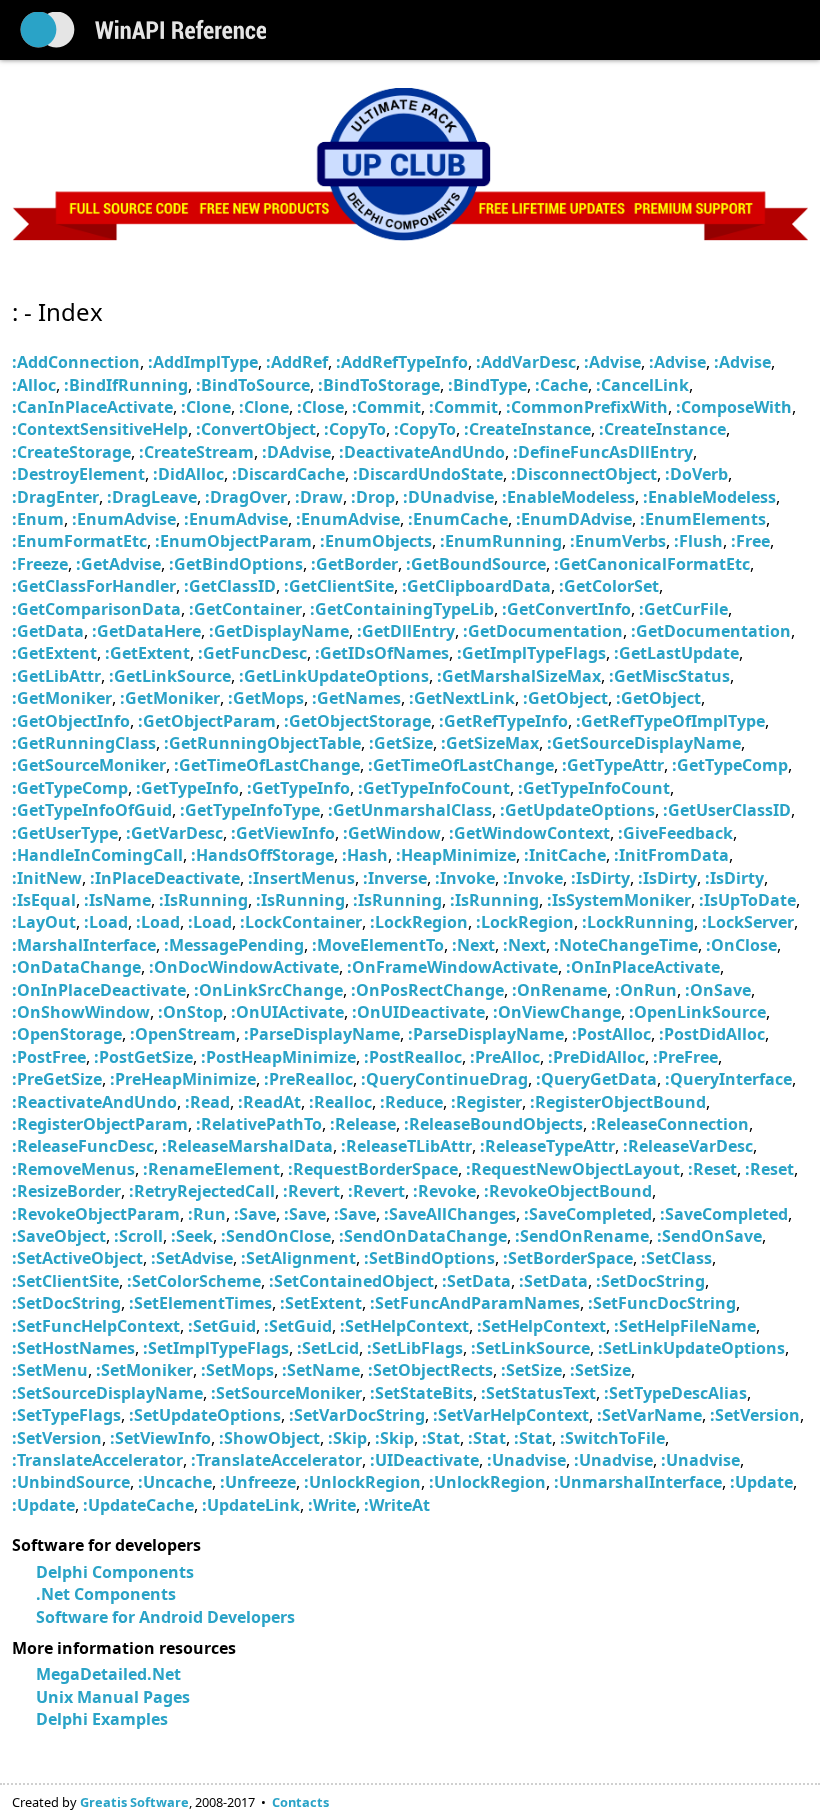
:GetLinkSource (170, 676)
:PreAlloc (505, 1057)
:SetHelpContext (404, 1326)
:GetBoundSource (476, 564)
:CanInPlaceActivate (92, 407)
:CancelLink (642, 385)
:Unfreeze (258, 1482)
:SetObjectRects (430, 1370)
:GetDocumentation (543, 631)
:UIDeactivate (424, 1460)
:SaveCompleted (588, 1214)
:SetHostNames (73, 1348)
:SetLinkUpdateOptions (691, 1348)
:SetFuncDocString (662, 1303)
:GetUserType (65, 833)
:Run (207, 1214)
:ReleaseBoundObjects (493, 1124)
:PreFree (685, 1057)
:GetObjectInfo (71, 721)
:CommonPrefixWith (587, 407)
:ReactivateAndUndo (94, 1102)
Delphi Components (115, 1572)
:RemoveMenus (73, 1169)
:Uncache (175, 1482)
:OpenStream (183, 1034)
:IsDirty (600, 878)
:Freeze (40, 564)
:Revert (311, 1191)
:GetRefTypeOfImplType (670, 721)
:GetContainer (245, 609)
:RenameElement (211, 1169)
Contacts (300, 1802)
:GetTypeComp (730, 765)
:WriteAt (397, 1505)
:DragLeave (152, 497)
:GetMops (266, 698)
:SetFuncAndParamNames (475, 1303)
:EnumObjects (376, 541)
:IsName (117, 900)
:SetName (321, 1370)
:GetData (48, 631)
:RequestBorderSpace (373, 1169)
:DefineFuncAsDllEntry (603, 452)
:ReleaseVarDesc (688, 1146)
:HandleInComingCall (97, 855)
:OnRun (646, 990)
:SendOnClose (276, 1236)
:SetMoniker (144, 1370)
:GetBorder (354, 564)
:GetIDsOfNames (382, 653)
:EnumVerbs (618, 541)
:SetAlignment (298, 1258)
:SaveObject (59, 1236)
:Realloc (340, 1102)
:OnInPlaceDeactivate (99, 990)
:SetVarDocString (357, 1415)
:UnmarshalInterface (638, 1482)
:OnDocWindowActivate (244, 967)
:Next (473, 945)
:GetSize (401, 743)
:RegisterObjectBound (618, 1102)
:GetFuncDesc (252, 653)
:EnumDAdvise (574, 519)
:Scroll (138, 1236)
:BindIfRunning (126, 385)
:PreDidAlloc (596, 1057)
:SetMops (237, 1370)
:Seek (192, 1236)
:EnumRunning (501, 541)
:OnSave (718, 990)
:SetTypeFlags (66, 1415)
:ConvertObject (256, 429)
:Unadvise (526, 1460)
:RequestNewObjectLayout (573, 1169)
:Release (363, 1124)
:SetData (476, 1281)
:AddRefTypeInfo (402, 362)
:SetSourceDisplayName (107, 1393)
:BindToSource (253, 385)
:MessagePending (234, 945)
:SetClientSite (65, 1281)
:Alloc (34, 385)
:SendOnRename (582, 1236)
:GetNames (356, 698)
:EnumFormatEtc (79, 541)
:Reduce (411, 1102)
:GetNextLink (462, 698)
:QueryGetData (596, 1079)
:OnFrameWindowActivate (452, 967)
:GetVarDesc (174, 833)
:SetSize (531, 1370)
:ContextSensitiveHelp (100, 429)
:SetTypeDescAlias (675, 1393)
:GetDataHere (146, 631)
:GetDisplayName (279, 631)
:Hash (365, 855)
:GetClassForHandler (94, 586)
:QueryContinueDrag (444, 1079)
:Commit (386, 407)
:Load (106, 922)
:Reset (712, 1169)
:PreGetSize (57, 1079)
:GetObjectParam (207, 721)
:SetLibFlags (415, 1348)
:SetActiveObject (77, 1258)
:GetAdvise (118, 564)
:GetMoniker (62, 698)
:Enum (38, 519)
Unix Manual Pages (113, 1697)
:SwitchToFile (612, 1438)
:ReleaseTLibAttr (406, 1146)
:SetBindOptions (429, 1258)
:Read (207, 1102)
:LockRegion (419, 922)
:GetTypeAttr (613, 765)
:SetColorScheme (194, 1281)
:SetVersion (755, 1415)
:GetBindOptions (236, 564)
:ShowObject (269, 1438)
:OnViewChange (557, 1012)
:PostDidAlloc (712, 1034)
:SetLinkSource (530, 1348)
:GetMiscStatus (669, 676)
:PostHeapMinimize (278, 1057)
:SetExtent (321, 1303)
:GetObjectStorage (357, 721)
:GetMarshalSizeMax (519, 676)
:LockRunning (638, 922)
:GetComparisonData (96, 609)
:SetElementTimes (200, 1303)
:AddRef (297, 362)
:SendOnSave (709, 1236)
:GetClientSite (339, 586)
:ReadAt (269, 1102)
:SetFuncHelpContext (96, 1326)
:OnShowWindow (81, 1012)
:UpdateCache (138, 1505)
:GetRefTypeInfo (503, 721)
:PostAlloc (611, 1034)
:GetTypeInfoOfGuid (92, 810)
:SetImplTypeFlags (216, 1348)
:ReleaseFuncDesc (83, 1146)
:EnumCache (458, 519)
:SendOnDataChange (423, 1236)
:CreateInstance (527, 429)
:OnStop (190, 1012)
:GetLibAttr (56, 676)
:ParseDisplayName (322, 1034)
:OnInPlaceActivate (643, 967)
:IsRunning (203, 900)
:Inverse (395, 878)
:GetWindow (392, 833)
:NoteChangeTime (626, 945)
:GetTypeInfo (187, 788)
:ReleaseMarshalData (247, 1146)
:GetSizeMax (490, 743)
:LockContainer (301, 922)
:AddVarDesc (526, 362)
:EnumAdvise (124, 519)
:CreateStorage (71, 452)
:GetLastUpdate (676, 653)
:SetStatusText (538, 1393)
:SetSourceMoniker (286, 1393)
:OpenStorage (67, 1034)
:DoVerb (696, 474)
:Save (255, 1214)
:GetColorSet (609, 586)
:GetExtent (54, 653)
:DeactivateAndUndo (422, 452)
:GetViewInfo (283, 833)
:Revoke (444, 1191)
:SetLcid (328, 1348)
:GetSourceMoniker (89, 765)
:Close (320, 407)
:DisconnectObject (584, 474)
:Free (750, 541)
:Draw (319, 497)
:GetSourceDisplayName (644, 743)
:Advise (612, 362)
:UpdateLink (251, 1505)
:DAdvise (296, 452)
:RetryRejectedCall (202, 1191)
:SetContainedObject (351, 1281)
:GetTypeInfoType (250, 810)
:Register (486, 1102)
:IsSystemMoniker (619, 900)
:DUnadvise (448, 497)
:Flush (698, 541)
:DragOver (246, 497)
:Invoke (465, 878)
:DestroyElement (78, 474)
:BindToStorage (379, 385)
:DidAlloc (188, 474)
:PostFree (49, 1057)
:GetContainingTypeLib (402, 609)
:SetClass (676, 1258)
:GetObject (565, 698)
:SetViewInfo (160, 1438)
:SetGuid (222, 1326)
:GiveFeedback (675, 833)
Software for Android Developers (165, 1617)
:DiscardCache (288, 474)
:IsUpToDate (747, 900)
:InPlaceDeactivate (165, 878)
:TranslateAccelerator (97, 1460)
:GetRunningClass (84, 743)
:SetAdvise (192, 1258)
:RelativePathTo (259, 1124)
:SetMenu (50, 1370)
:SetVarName (649, 1415)
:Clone (206, 407)
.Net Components (106, 1594)
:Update (761, 1482)
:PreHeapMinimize (183, 1079)
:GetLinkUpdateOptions (334, 676)
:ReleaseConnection (670, 1124)
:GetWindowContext (529, 833)
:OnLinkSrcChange (268, 990)
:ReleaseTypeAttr (547, 1146)
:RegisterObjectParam (100, 1124)
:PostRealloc (413, 1057)
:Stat (441, 1438)
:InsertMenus (301, 878)
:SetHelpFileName (685, 1326)
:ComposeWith (734, 407)
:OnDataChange (76, 967)
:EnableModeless (568, 497)
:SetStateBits (421, 1393)
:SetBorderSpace (568, 1258)
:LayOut (44, 922)
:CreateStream (196, 452)
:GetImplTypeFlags (531, 653)
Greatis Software (134, 1802)
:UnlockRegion (362, 1482)
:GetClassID (230, 586)
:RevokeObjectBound (568, 1191)
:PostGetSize (143, 1057)
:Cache (561, 385)
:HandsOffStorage (262, 855)
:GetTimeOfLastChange (267, 765)
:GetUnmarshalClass (410, 810)
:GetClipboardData (476, 586)
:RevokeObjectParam (96, 1214)
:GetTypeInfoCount (434, 788)
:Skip (347, 1438)
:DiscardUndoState (428, 474)
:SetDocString (650, 1281)
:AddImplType (203, 362)
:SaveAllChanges (450, 1214)
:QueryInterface (728, 1079)
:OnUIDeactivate (418, 1012)
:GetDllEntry (406, 631)
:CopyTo (355, 429)
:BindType (487, 385)
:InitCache (565, 855)
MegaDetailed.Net (108, 1674)
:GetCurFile (683, 609)
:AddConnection (76, 362)
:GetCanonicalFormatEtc (652, 564)
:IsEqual (44, 900)
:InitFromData (671, 855)
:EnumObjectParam (233, 541)
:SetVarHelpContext (511, 1415)
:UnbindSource (71, 1482)
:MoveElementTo (378, 945)
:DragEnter (55, 497)
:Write (332, 1505)
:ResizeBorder (66, 1191)
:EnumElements (703, 519)
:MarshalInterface (84, 945)
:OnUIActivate (287, 1012)
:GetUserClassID (727, 810)
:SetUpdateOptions (205, 1415)
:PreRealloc (308, 1079)
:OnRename (559, 990)
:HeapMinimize (456, 855)
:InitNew (47, 878)
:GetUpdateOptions (577, 810)
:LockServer (748, 922)
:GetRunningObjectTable (262, 743)
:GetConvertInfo (566, 609)
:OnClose (741, 945)
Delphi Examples (102, 1719)
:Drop (373, 497)
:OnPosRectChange (427, 990)
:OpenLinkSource (697, 1012)
